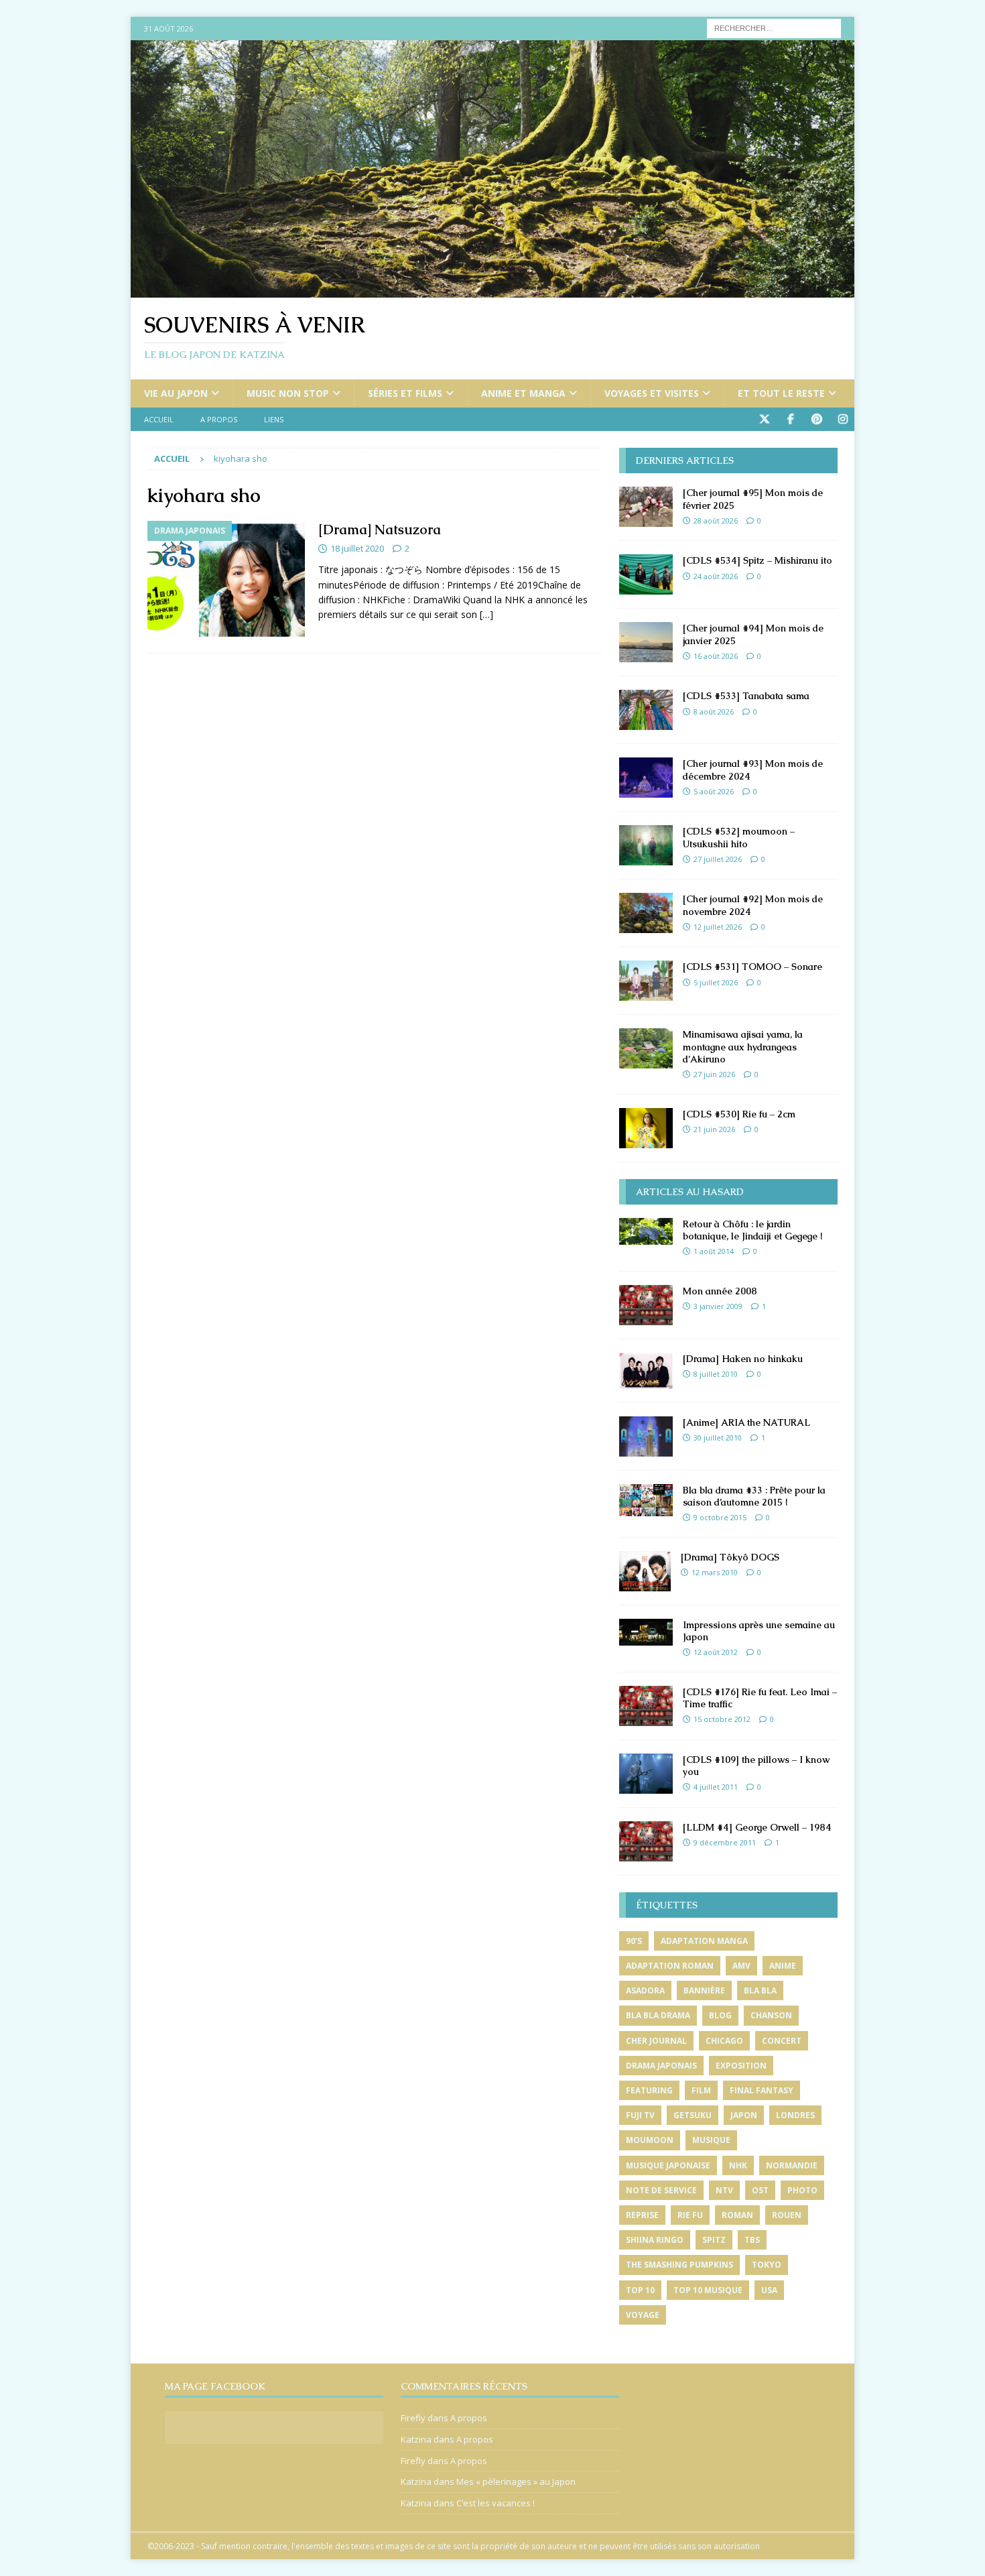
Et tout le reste (781, 393)
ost (760, 2190)
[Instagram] (843, 419)
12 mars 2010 (715, 1572)
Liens (274, 419)
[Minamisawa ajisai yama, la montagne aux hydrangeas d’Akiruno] (646, 1048)
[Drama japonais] (226, 580)
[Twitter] (764, 419)
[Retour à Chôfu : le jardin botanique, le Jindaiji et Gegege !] (646, 1231)
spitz (714, 2240)
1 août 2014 (714, 1251)
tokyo (767, 2265)
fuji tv (640, 2115)
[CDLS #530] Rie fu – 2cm (739, 1114)
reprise (642, 2215)
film (701, 2090)
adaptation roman (670, 1966)
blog (720, 2015)
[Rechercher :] (774, 27)
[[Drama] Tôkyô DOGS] (645, 1571)
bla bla (760, 1990)
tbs (752, 2240)
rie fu (690, 2215)
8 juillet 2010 (716, 1374)
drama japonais (661, 2066)
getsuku (693, 2115)
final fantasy (762, 2090)
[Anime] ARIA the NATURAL (746, 1422)
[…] (486, 614)
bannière (704, 1990)
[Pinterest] (816, 419)
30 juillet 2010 (718, 1437)
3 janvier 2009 (718, 1306)
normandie (792, 2165)
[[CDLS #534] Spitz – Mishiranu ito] (646, 574)
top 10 (640, 2290)
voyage (643, 2315)
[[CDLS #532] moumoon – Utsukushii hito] (646, 845)
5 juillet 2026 (716, 982)
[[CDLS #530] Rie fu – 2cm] (646, 1128)
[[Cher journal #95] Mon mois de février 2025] (646, 507)
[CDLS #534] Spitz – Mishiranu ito (758, 560)
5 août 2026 (714, 791)
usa (769, 2290)
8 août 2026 (714, 712)
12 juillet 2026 (718, 927)
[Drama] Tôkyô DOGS (730, 1557)
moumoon (650, 2140)
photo (802, 2190)
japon (744, 2115)
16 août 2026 (716, 656)
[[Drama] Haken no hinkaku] (646, 1371)
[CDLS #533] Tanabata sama (746, 696)
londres (795, 2115)
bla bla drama (658, 2015)
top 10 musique (708, 2290)
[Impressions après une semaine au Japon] (646, 1632)
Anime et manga (523, 393)
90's (634, 1941)
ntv (724, 2190)
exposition (741, 2066)
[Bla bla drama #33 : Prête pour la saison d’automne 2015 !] (646, 1500)
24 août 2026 (716, 576)
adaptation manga (704, 1941)
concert (782, 2041)
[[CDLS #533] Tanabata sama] (646, 710)
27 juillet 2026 (718, 859)
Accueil (159, 419)
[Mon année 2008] (646, 1305)
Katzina (416, 2439)
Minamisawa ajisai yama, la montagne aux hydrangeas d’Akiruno (743, 1046)
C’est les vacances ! (496, 2503)
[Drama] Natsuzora (380, 530)
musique (711, 2140)
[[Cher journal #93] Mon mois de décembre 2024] (646, 778)
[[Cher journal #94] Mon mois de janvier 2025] (646, 642)
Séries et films (405, 393)
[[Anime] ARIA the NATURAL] (646, 1436)
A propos (219, 419)
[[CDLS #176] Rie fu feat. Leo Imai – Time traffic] (646, 1706)
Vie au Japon (176, 393)
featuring (649, 2090)
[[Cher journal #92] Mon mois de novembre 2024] (646, 913)
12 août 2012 (716, 1652)
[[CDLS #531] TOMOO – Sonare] (646, 981)
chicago (724, 2041)
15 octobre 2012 (722, 1719)
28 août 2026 (716, 520)
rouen (787, 2215)
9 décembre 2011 (725, 1842)
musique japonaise (668, 2165)
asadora (645, 1990)
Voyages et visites (652, 393)
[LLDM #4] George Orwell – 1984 (757, 1827)
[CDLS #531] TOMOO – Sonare (752, 967)
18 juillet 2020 (357, 548)
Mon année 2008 (720, 1291)
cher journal (656, 2041)
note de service (661, 2190)
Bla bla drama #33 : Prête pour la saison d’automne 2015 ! (754, 1496)
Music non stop (288, 393)
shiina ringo (655, 2240)
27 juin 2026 (714, 1074)
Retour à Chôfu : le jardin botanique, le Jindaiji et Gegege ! (752, 1230)
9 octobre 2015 (720, 1517)
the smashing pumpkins (679, 2265)
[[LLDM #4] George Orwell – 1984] (646, 1841)
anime (783, 1966)
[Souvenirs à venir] (492, 290)
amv (741, 1966)
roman (737, 2215)
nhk (738, 2165)
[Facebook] (790, 419)
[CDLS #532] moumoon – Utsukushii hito (739, 837)
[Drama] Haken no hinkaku (743, 1359)
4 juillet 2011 (716, 1787)
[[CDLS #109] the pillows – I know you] (646, 1774)
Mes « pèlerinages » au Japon (516, 2481)
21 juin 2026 (714, 1129)
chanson (771, 2015)
